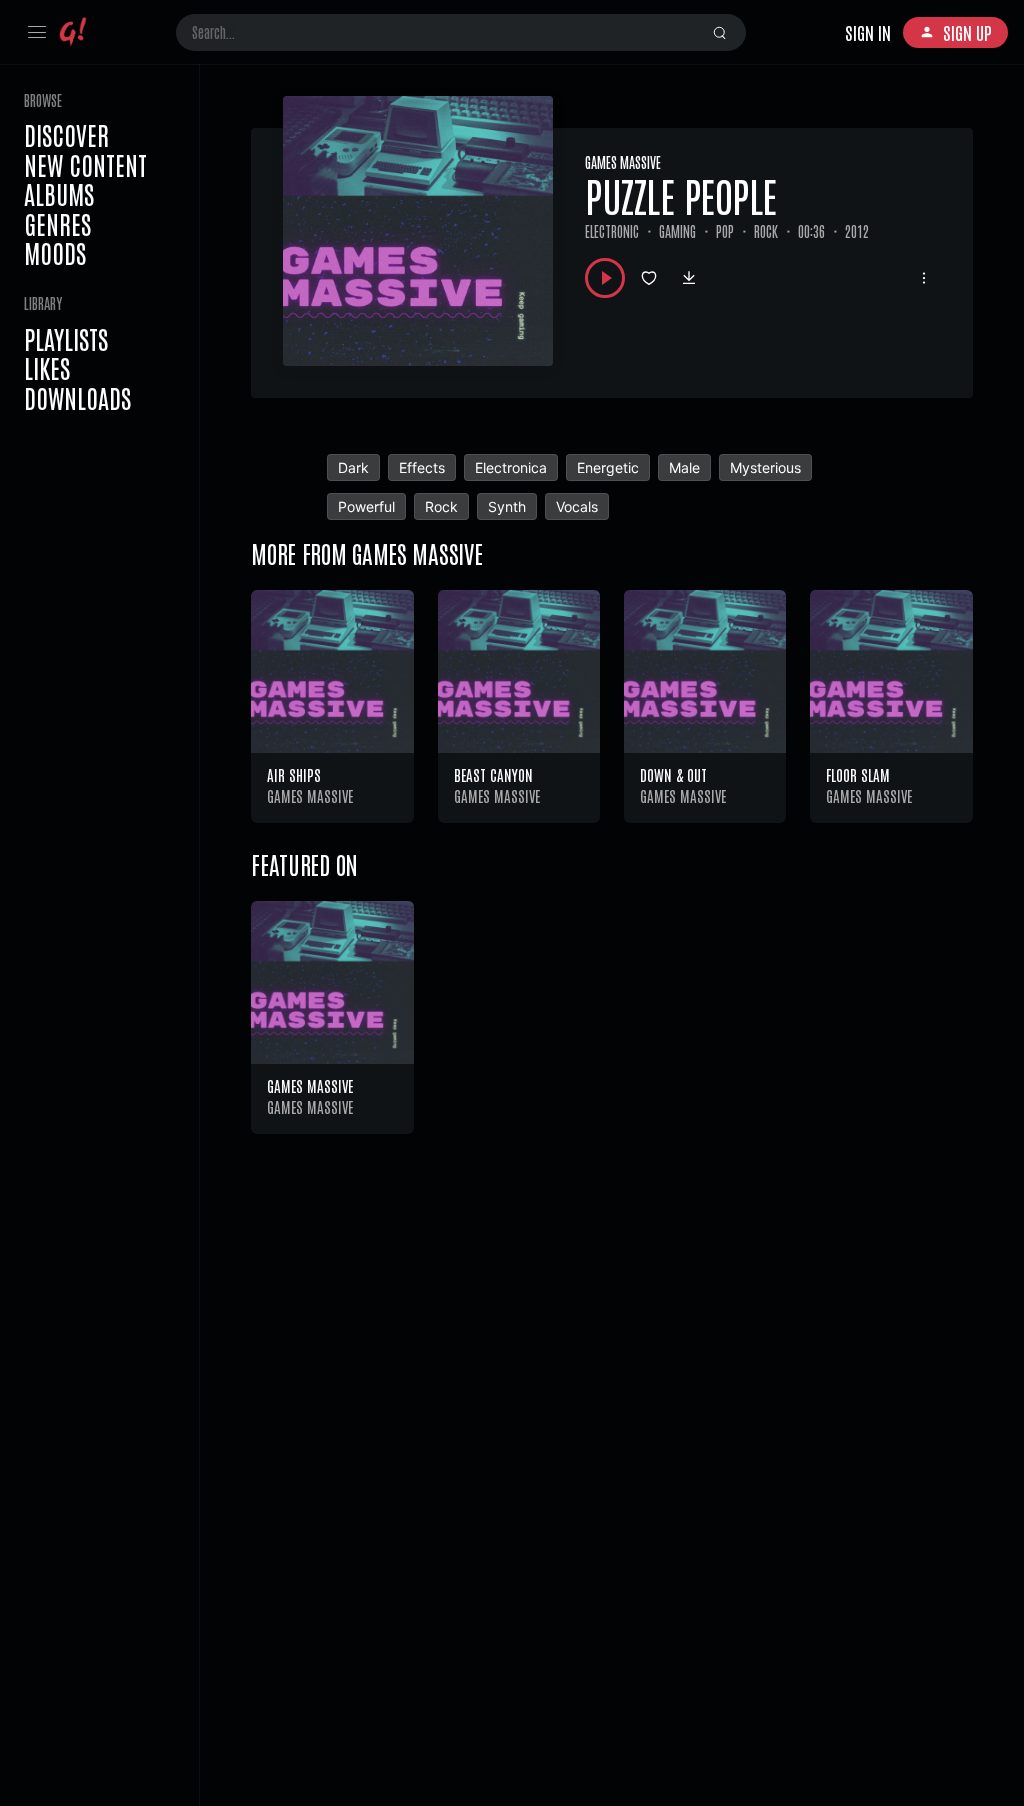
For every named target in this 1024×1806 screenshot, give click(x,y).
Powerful (366, 506)
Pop (725, 231)
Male (684, 467)
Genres (57, 224)
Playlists (66, 339)
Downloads (77, 398)
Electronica (511, 467)
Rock (766, 231)
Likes (47, 368)
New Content (85, 165)
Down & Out (673, 774)
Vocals (577, 506)
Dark (353, 467)
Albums (59, 194)
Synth (507, 506)
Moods (55, 253)
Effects (422, 467)
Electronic (612, 231)
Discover (66, 135)
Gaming (677, 231)
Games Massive (623, 162)
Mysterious (765, 467)
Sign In (868, 32)
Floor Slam (858, 774)
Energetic (608, 467)
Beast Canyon (493, 774)
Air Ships (294, 774)
